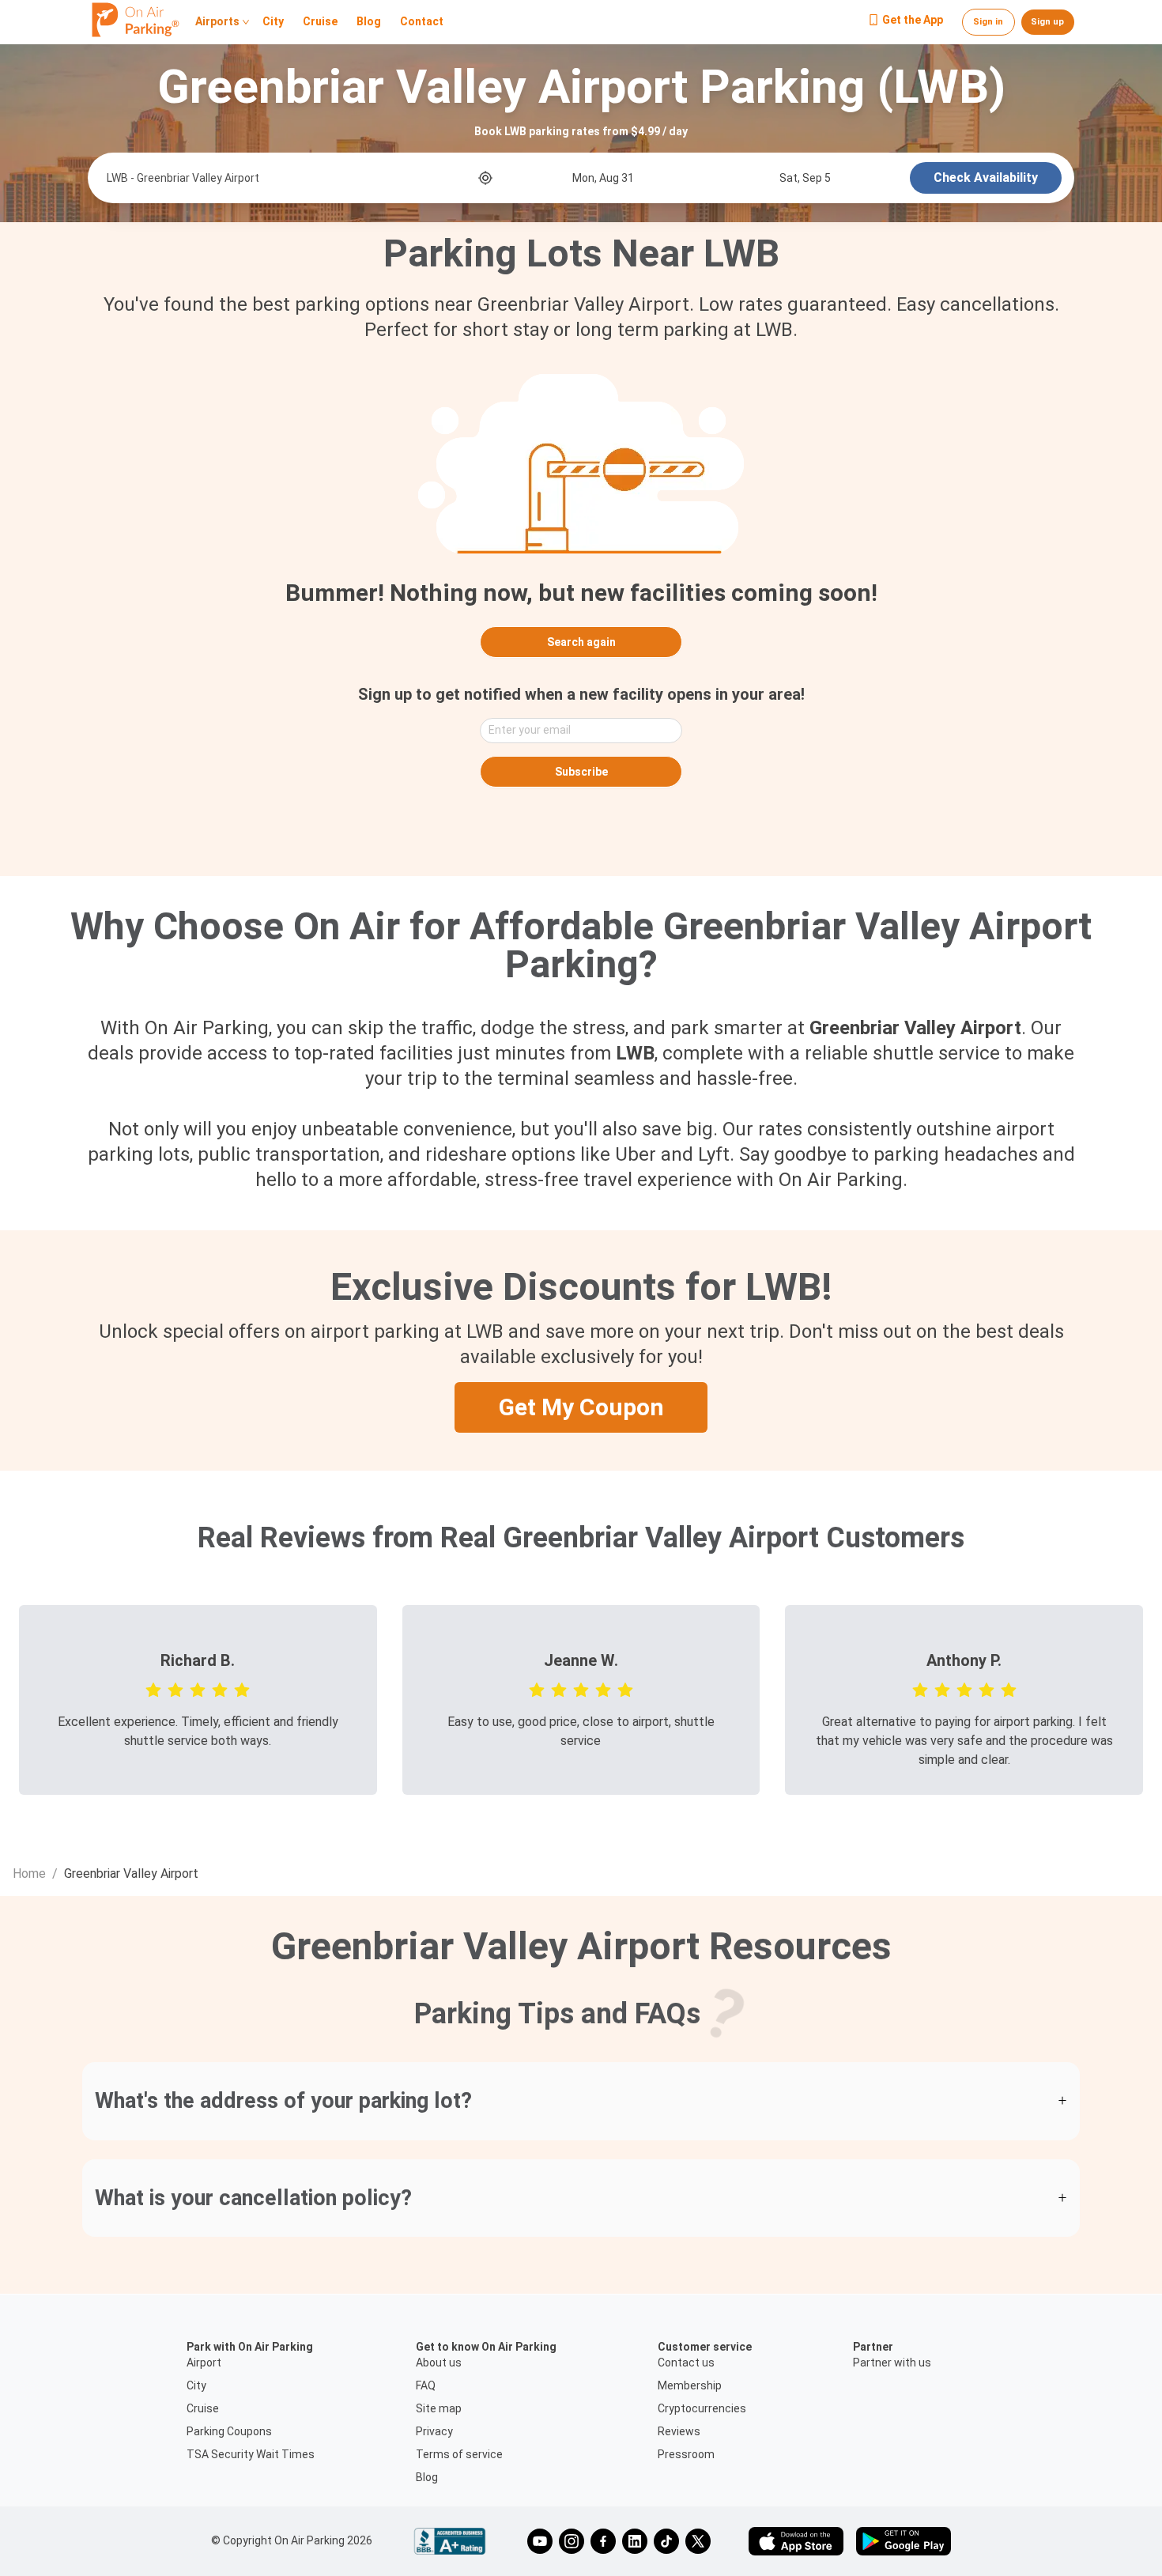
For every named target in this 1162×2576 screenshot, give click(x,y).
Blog (369, 22)
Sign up (1047, 22)
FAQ (426, 2385)
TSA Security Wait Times (251, 2454)
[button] (581, 2101)
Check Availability (986, 178)
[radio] (153, 1689)
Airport (204, 2363)
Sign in (988, 22)
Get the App (913, 21)
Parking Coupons (229, 2431)
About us (439, 2363)
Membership (690, 2385)
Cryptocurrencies (702, 2408)
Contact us (686, 2363)
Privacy (434, 2431)
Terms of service (459, 2454)
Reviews (679, 2431)
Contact (422, 22)
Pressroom (686, 2454)
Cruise (320, 22)
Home (29, 1873)
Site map (439, 2408)
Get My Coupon (581, 1407)
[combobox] (291, 178)
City (273, 22)
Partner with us (892, 2363)
